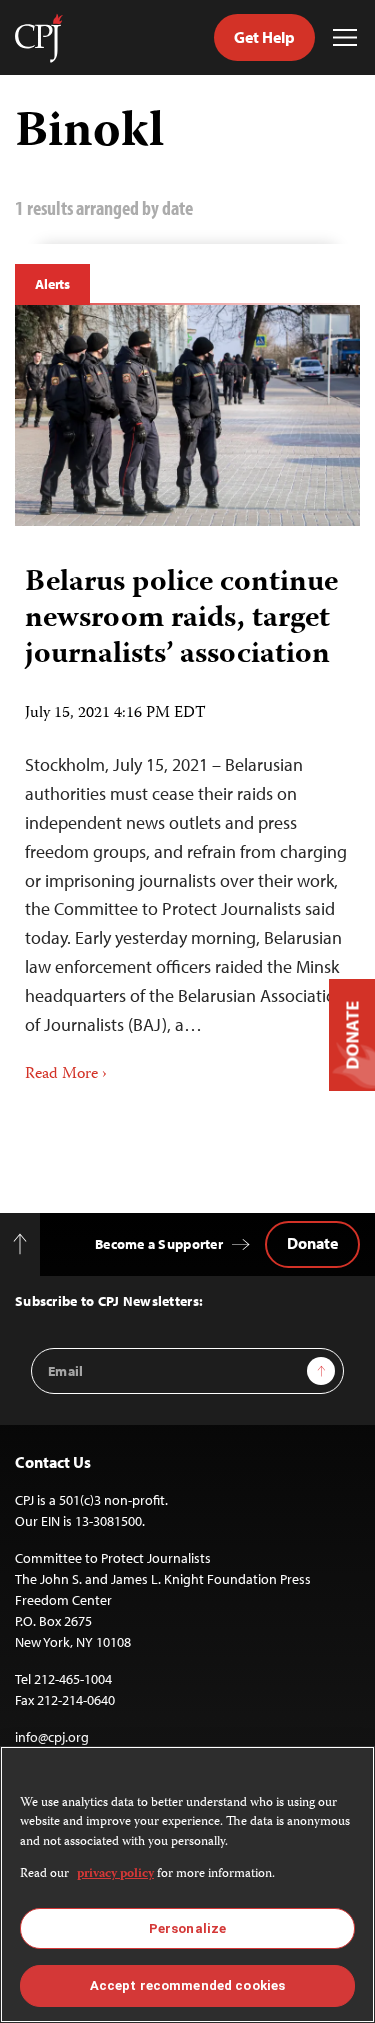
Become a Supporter (159, 1244)
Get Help (264, 37)
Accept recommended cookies (187, 1985)
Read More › (66, 1075)
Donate (312, 1243)
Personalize (187, 1928)
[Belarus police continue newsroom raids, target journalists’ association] (187, 415)
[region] (187, 1884)
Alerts (52, 284)
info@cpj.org (52, 1737)
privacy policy (115, 1874)
